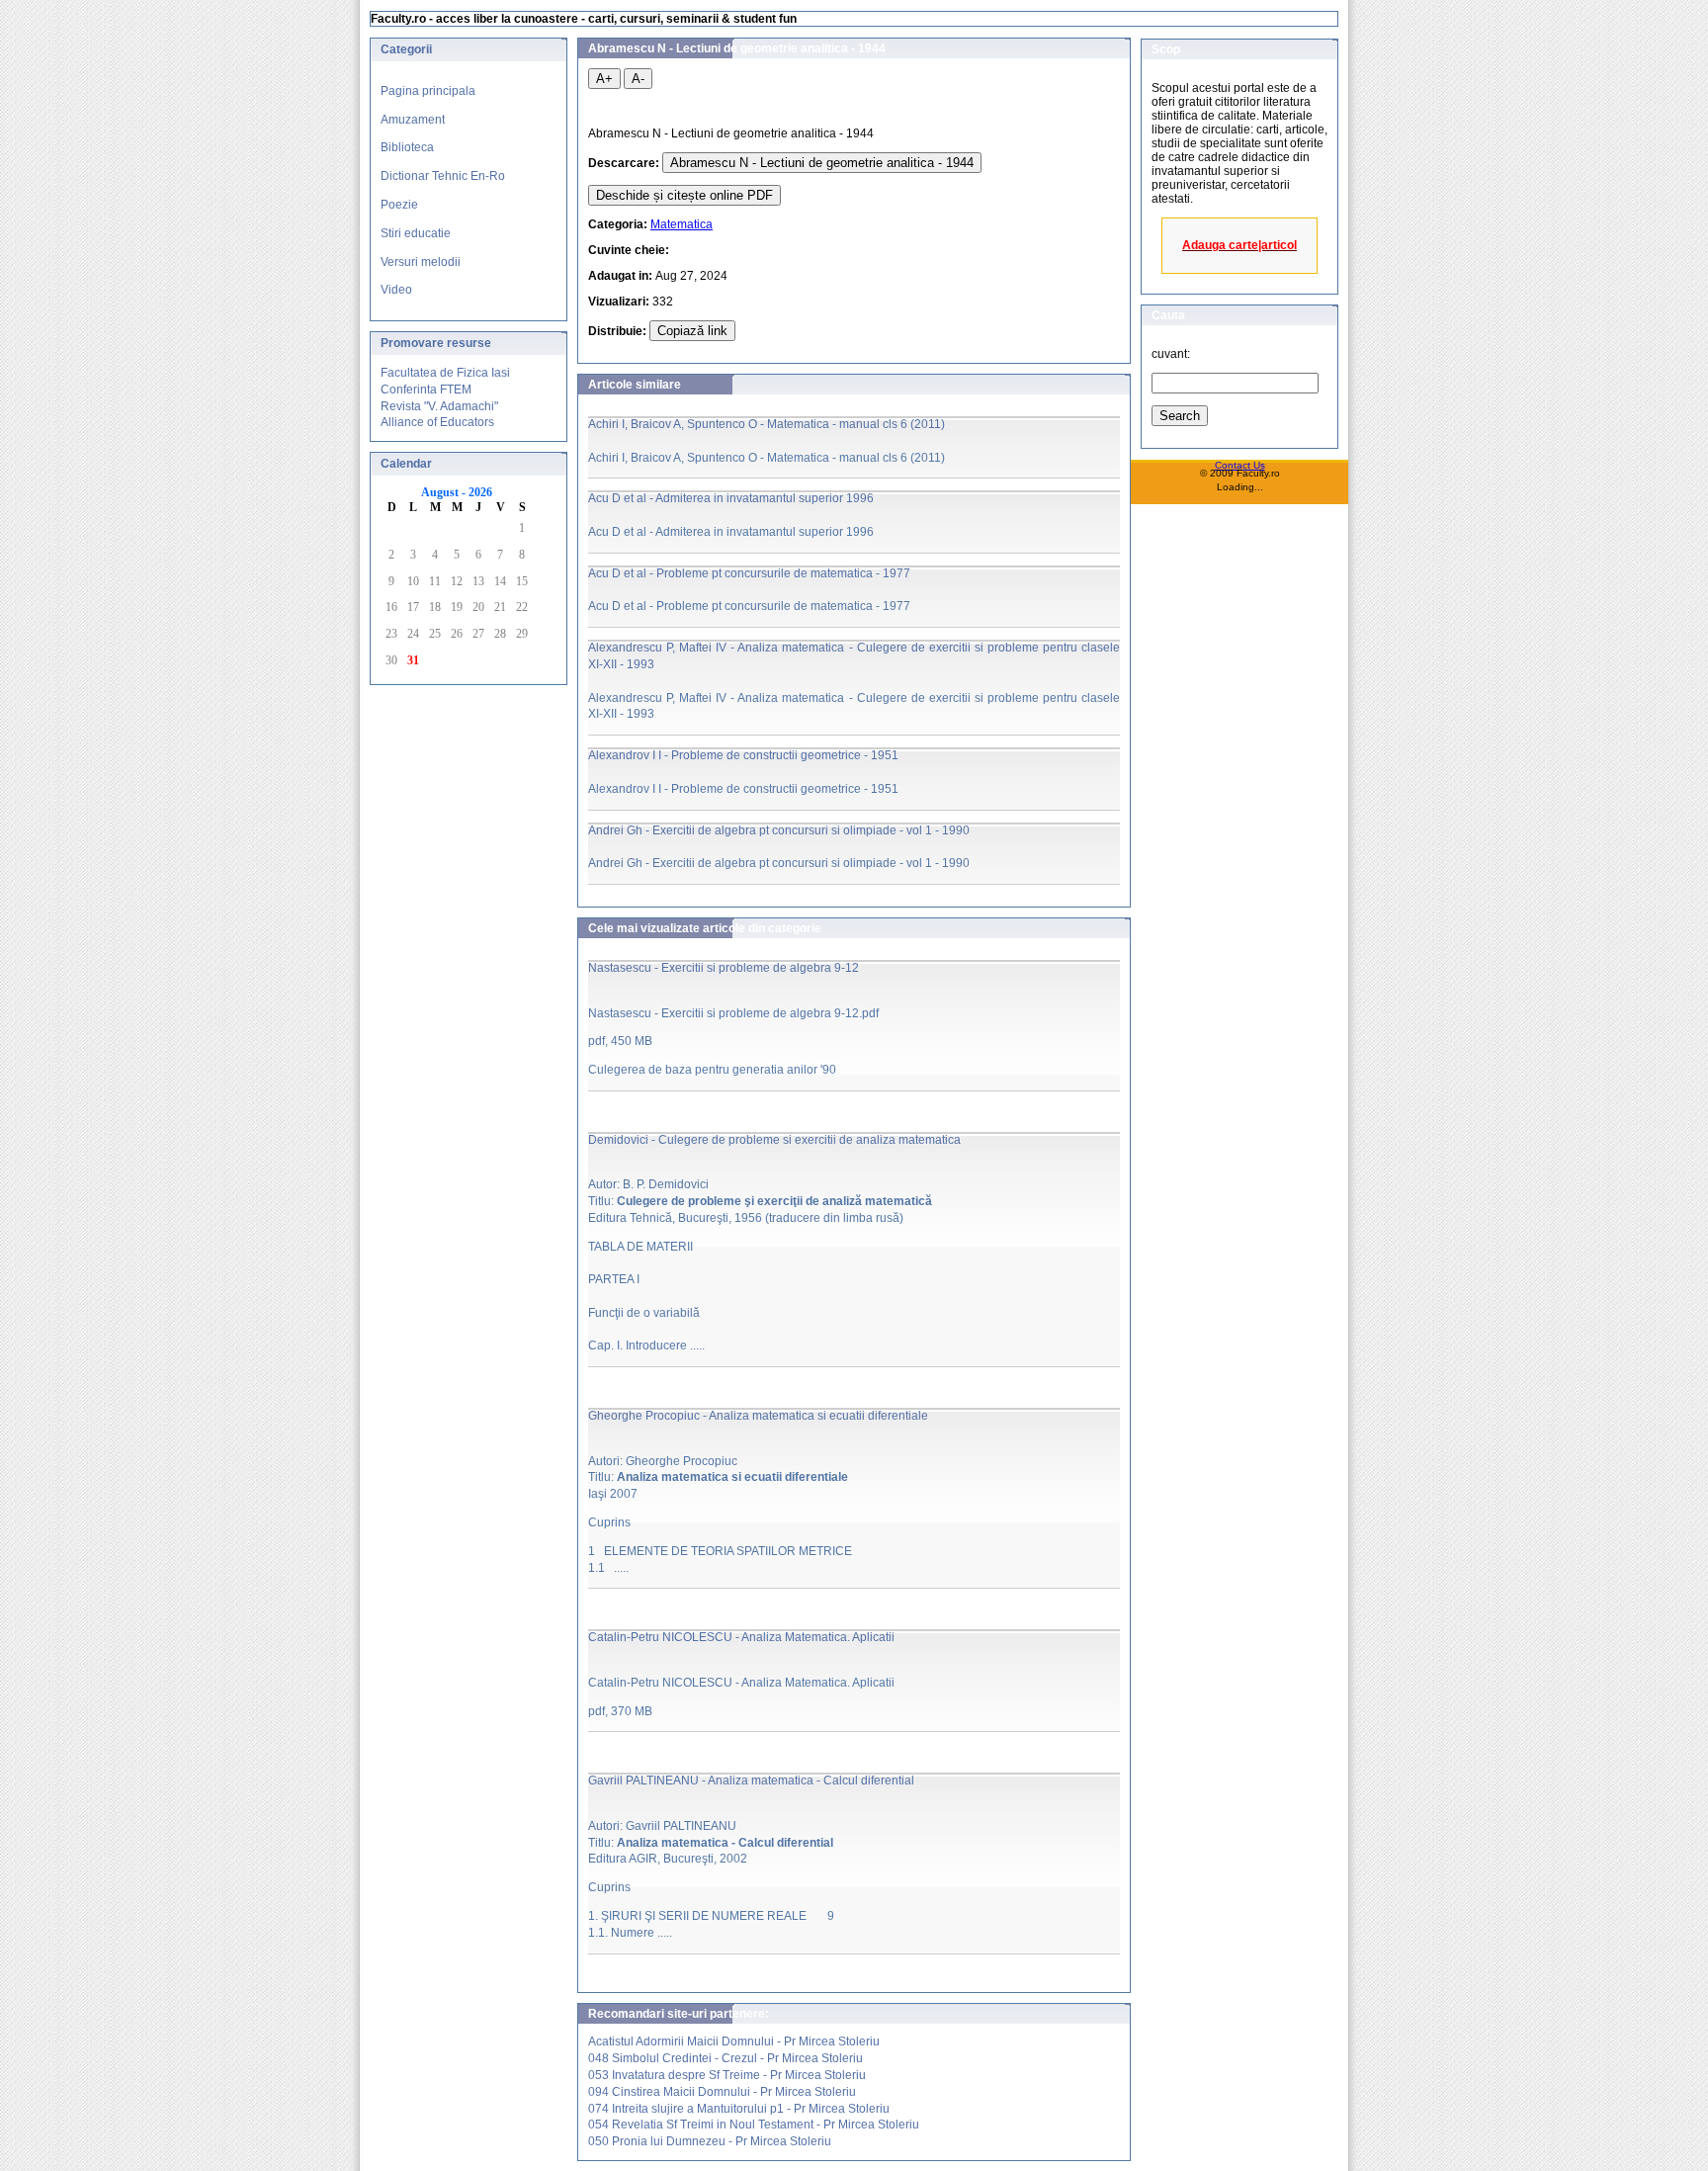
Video (396, 290)
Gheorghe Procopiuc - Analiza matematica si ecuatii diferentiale (758, 1416)
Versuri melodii (421, 262)
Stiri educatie (416, 233)
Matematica (682, 224)
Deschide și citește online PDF (684, 195)
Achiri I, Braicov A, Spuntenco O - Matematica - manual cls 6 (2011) (767, 424)
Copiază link (692, 331)
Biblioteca (407, 147)
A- (638, 79)
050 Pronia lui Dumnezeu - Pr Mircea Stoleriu (710, 2141)
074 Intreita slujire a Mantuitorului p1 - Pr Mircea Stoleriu (739, 2109)
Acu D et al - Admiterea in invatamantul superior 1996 (731, 498)
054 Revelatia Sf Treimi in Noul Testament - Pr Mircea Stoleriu (754, 2125)
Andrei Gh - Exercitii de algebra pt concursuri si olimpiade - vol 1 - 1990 (779, 830)
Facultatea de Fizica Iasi (445, 373)
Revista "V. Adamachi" (439, 406)
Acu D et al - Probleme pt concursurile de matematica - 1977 (749, 573)
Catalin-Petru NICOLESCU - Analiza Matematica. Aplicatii (741, 1637)
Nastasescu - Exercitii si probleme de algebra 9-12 (724, 968)
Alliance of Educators (437, 422)
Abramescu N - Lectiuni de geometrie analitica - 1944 (822, 163)
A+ (604, 79)
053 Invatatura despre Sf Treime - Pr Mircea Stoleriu (727, 2075)
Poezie (399, 205)
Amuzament (413, 120)
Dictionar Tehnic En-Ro (443, 176)
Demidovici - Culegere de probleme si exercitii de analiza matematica (774, 1140)
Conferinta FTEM (426, 390)
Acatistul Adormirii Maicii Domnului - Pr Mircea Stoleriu (734, 2041)
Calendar (406, 464)
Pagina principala (428, 91)
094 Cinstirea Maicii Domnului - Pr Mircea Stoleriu (722, 2092)
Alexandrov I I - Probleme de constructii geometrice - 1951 (743, 755)
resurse (469, 343)
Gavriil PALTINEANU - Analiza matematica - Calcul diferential (751, 1780)
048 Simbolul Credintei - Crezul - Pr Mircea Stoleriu (726, 2058)
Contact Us (1240, 465)
